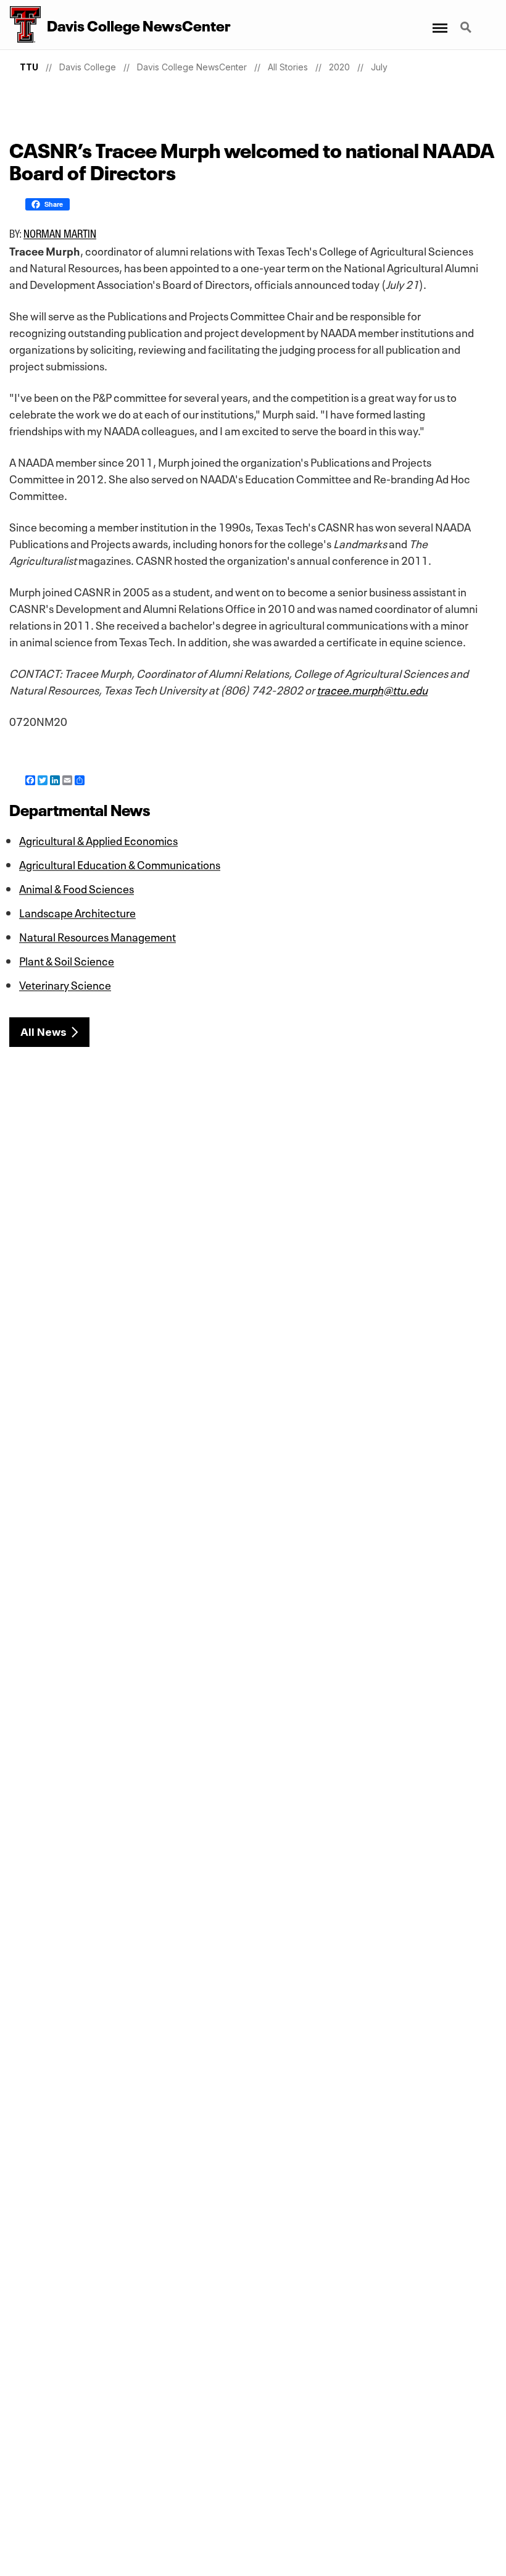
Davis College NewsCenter (192, 67)
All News (44, 1032)
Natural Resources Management (97, 936)
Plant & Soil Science (67, 960)
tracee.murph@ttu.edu (372, 689)
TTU (29, 67)
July (379, 67)
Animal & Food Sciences (77, 888)
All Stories (288, 67)
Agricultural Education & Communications (120, 864)
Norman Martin (60, 233)
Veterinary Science (65, 984)
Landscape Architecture (77, 912)
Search (467, 20)
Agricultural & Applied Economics (98, 840)
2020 (339, 67)
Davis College (88, 67)
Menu (439, 20)
